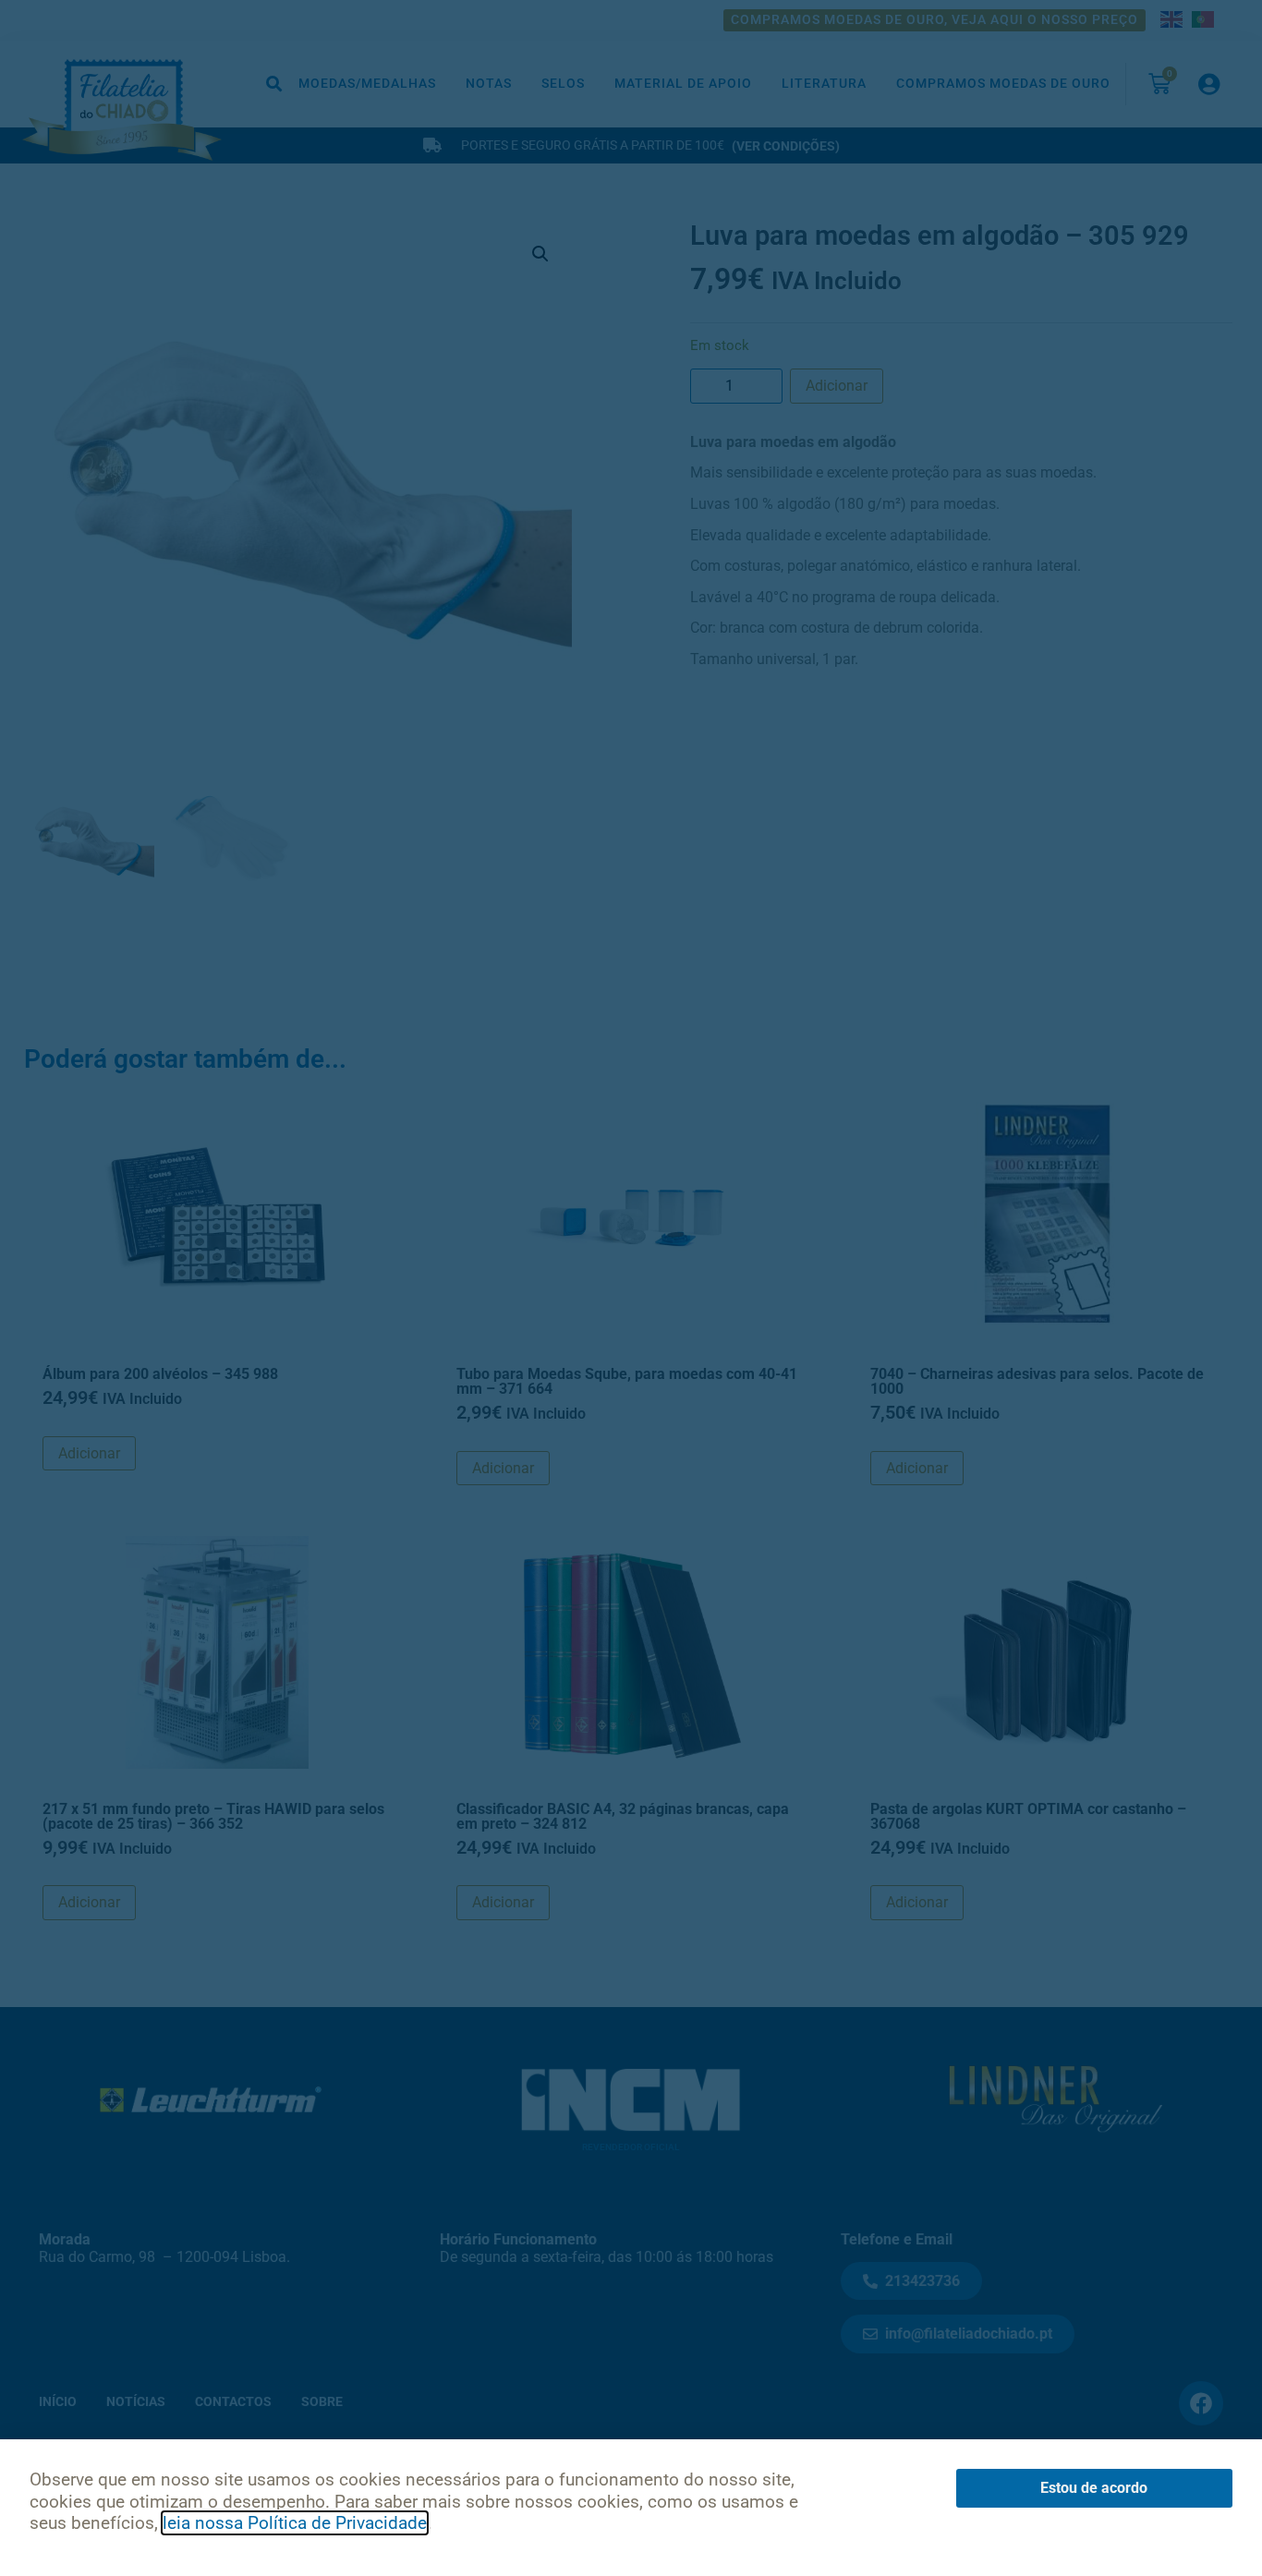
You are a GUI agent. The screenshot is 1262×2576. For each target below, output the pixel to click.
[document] (631, 1288)
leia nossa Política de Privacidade (295, 2523)
